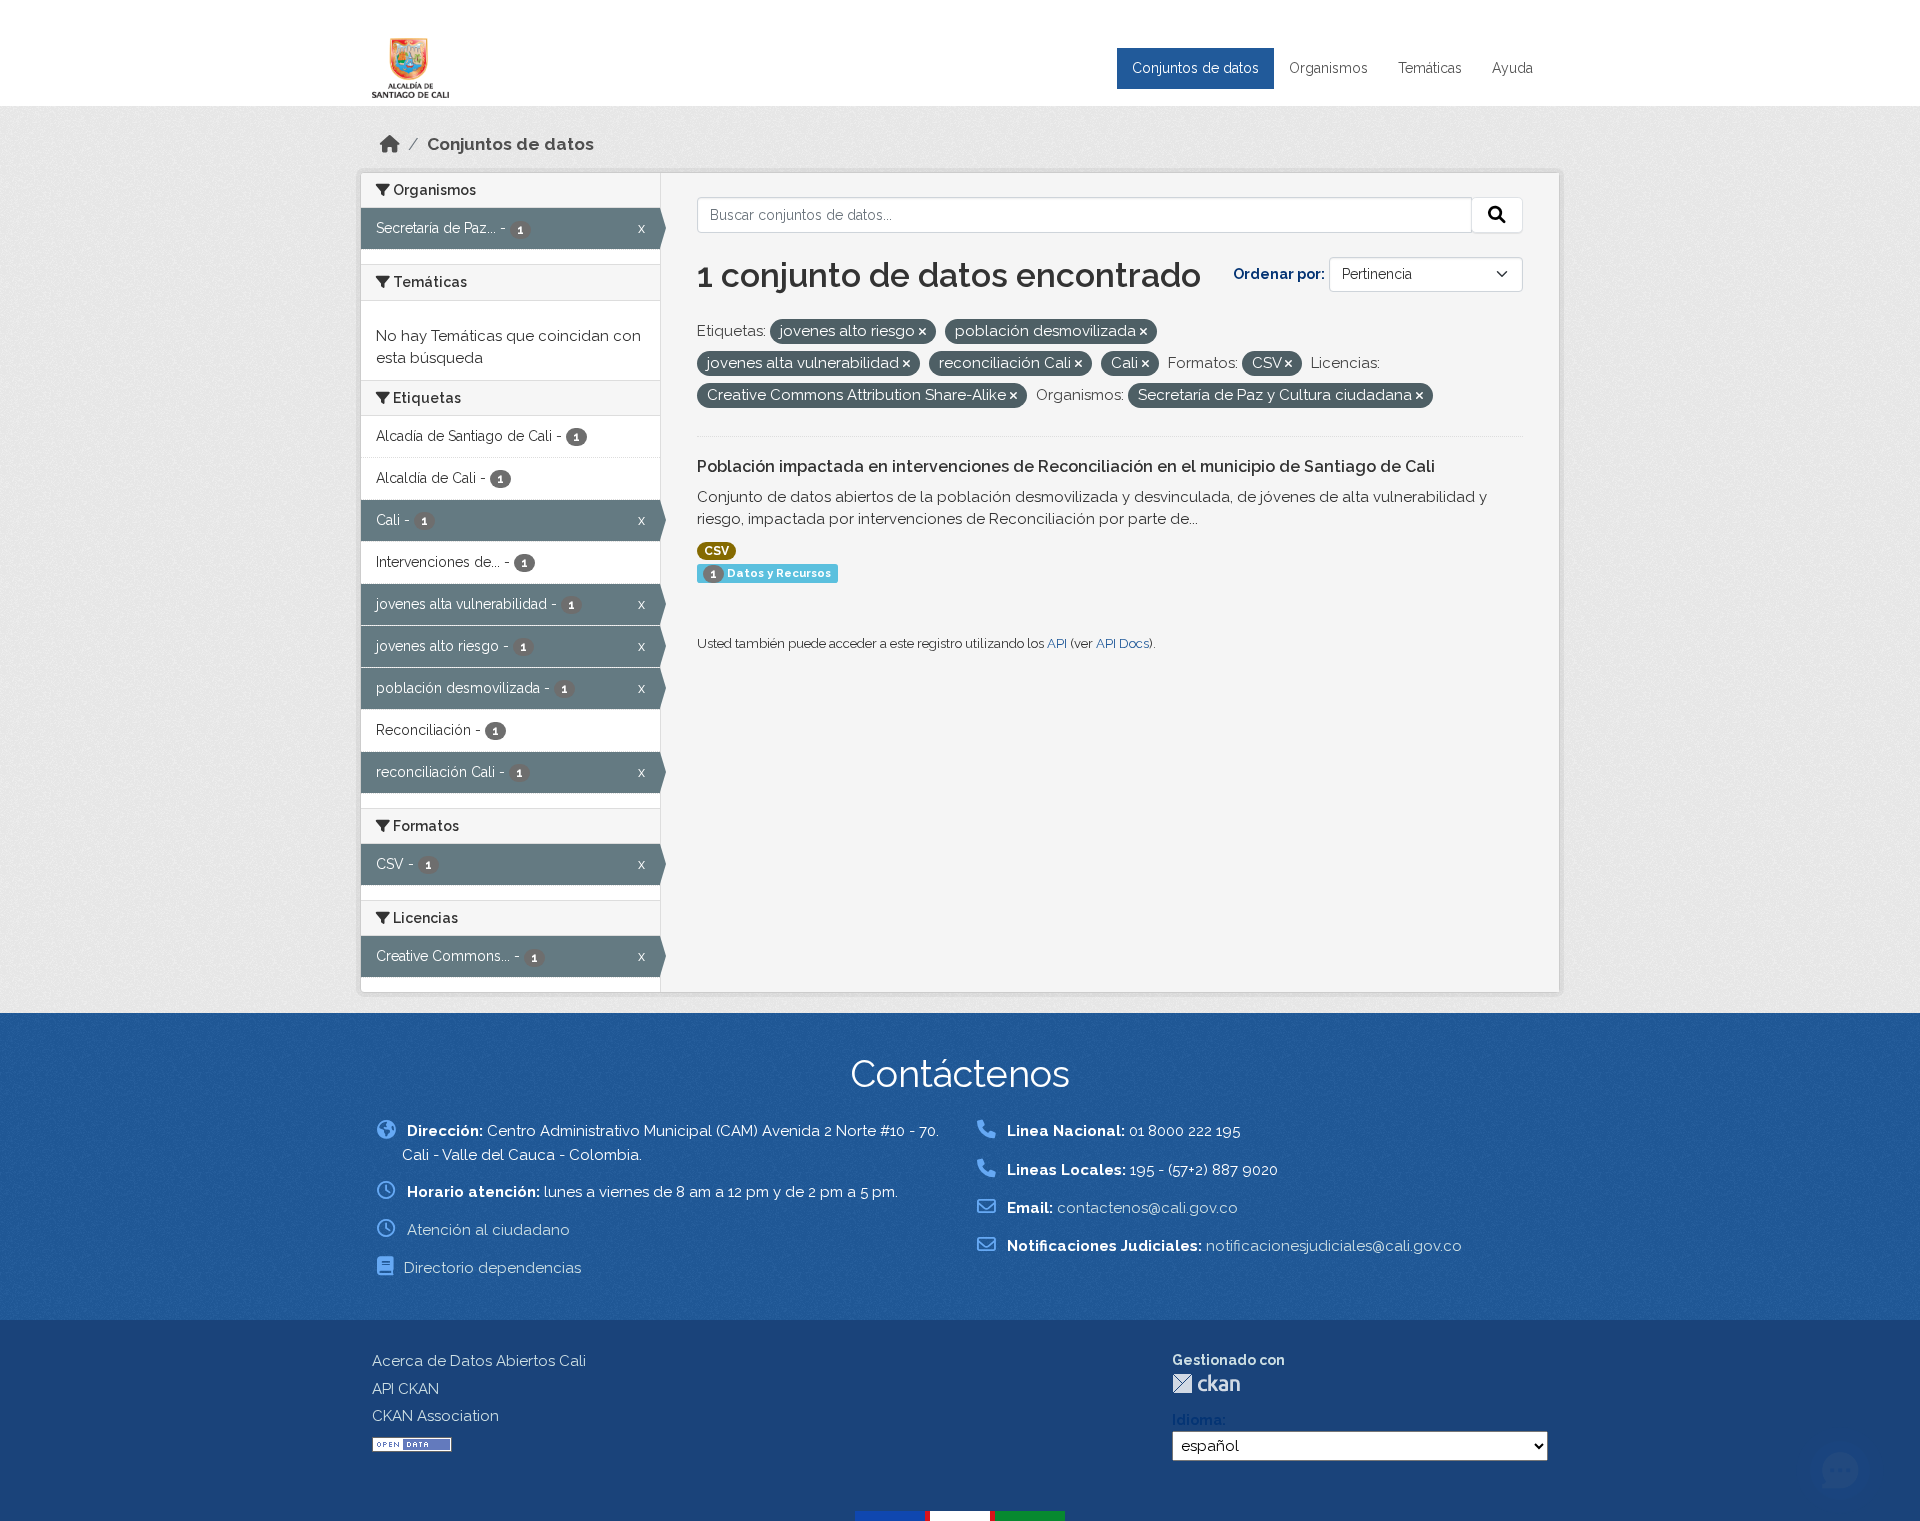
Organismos (1328, 68)
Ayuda (1512, 68)
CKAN (1206, 1383)
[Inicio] (390, 144)
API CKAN (405, 1389)
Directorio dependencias (492, 1268)
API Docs (1122, 643)
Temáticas (1430, 68)
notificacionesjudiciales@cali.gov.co (1334, 1246)
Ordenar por (1277, 274)
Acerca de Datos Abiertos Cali (479, 1361)
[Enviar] (1497, 215)
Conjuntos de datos (1195, 68)
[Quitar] (922, 332)
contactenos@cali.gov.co (1147, 1208)
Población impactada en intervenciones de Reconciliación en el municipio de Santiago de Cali (1066, 466)
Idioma (1197, 1420)
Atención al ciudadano (488, 1230)
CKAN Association (435, 1416)
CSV (716, 551)
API (1057, 643)
